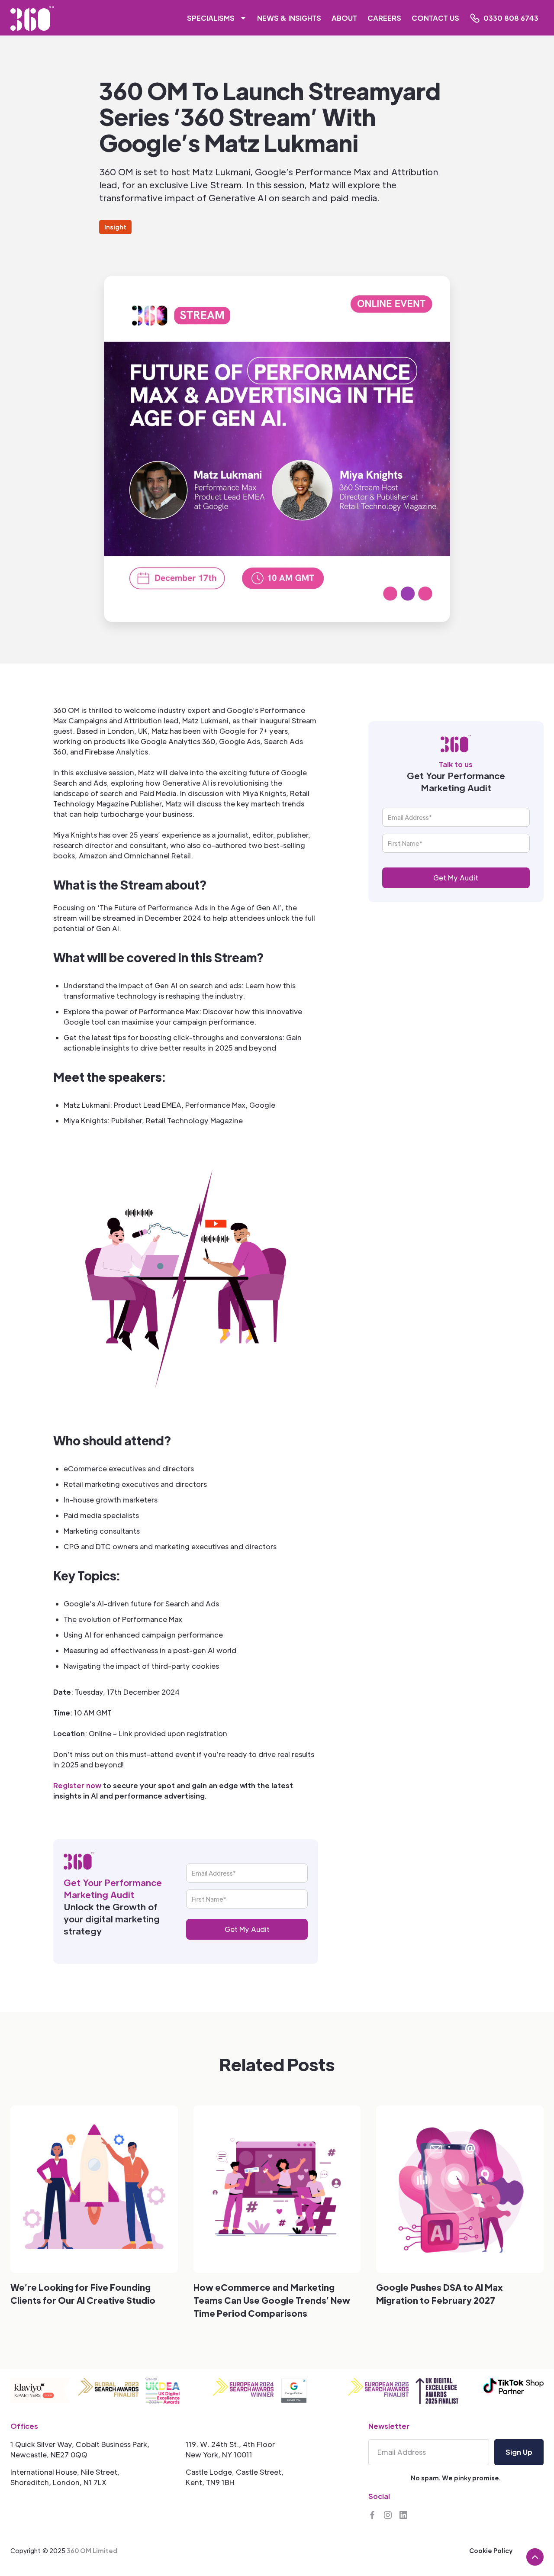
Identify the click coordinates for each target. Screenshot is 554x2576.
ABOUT (344, 18)
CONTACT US (435, 18)
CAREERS (384, 18)
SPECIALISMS (211, 18)
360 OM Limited (92, 2550)
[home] (32, 18)
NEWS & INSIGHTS (289, 18)
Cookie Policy (491, 2550)
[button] (214, 18)
